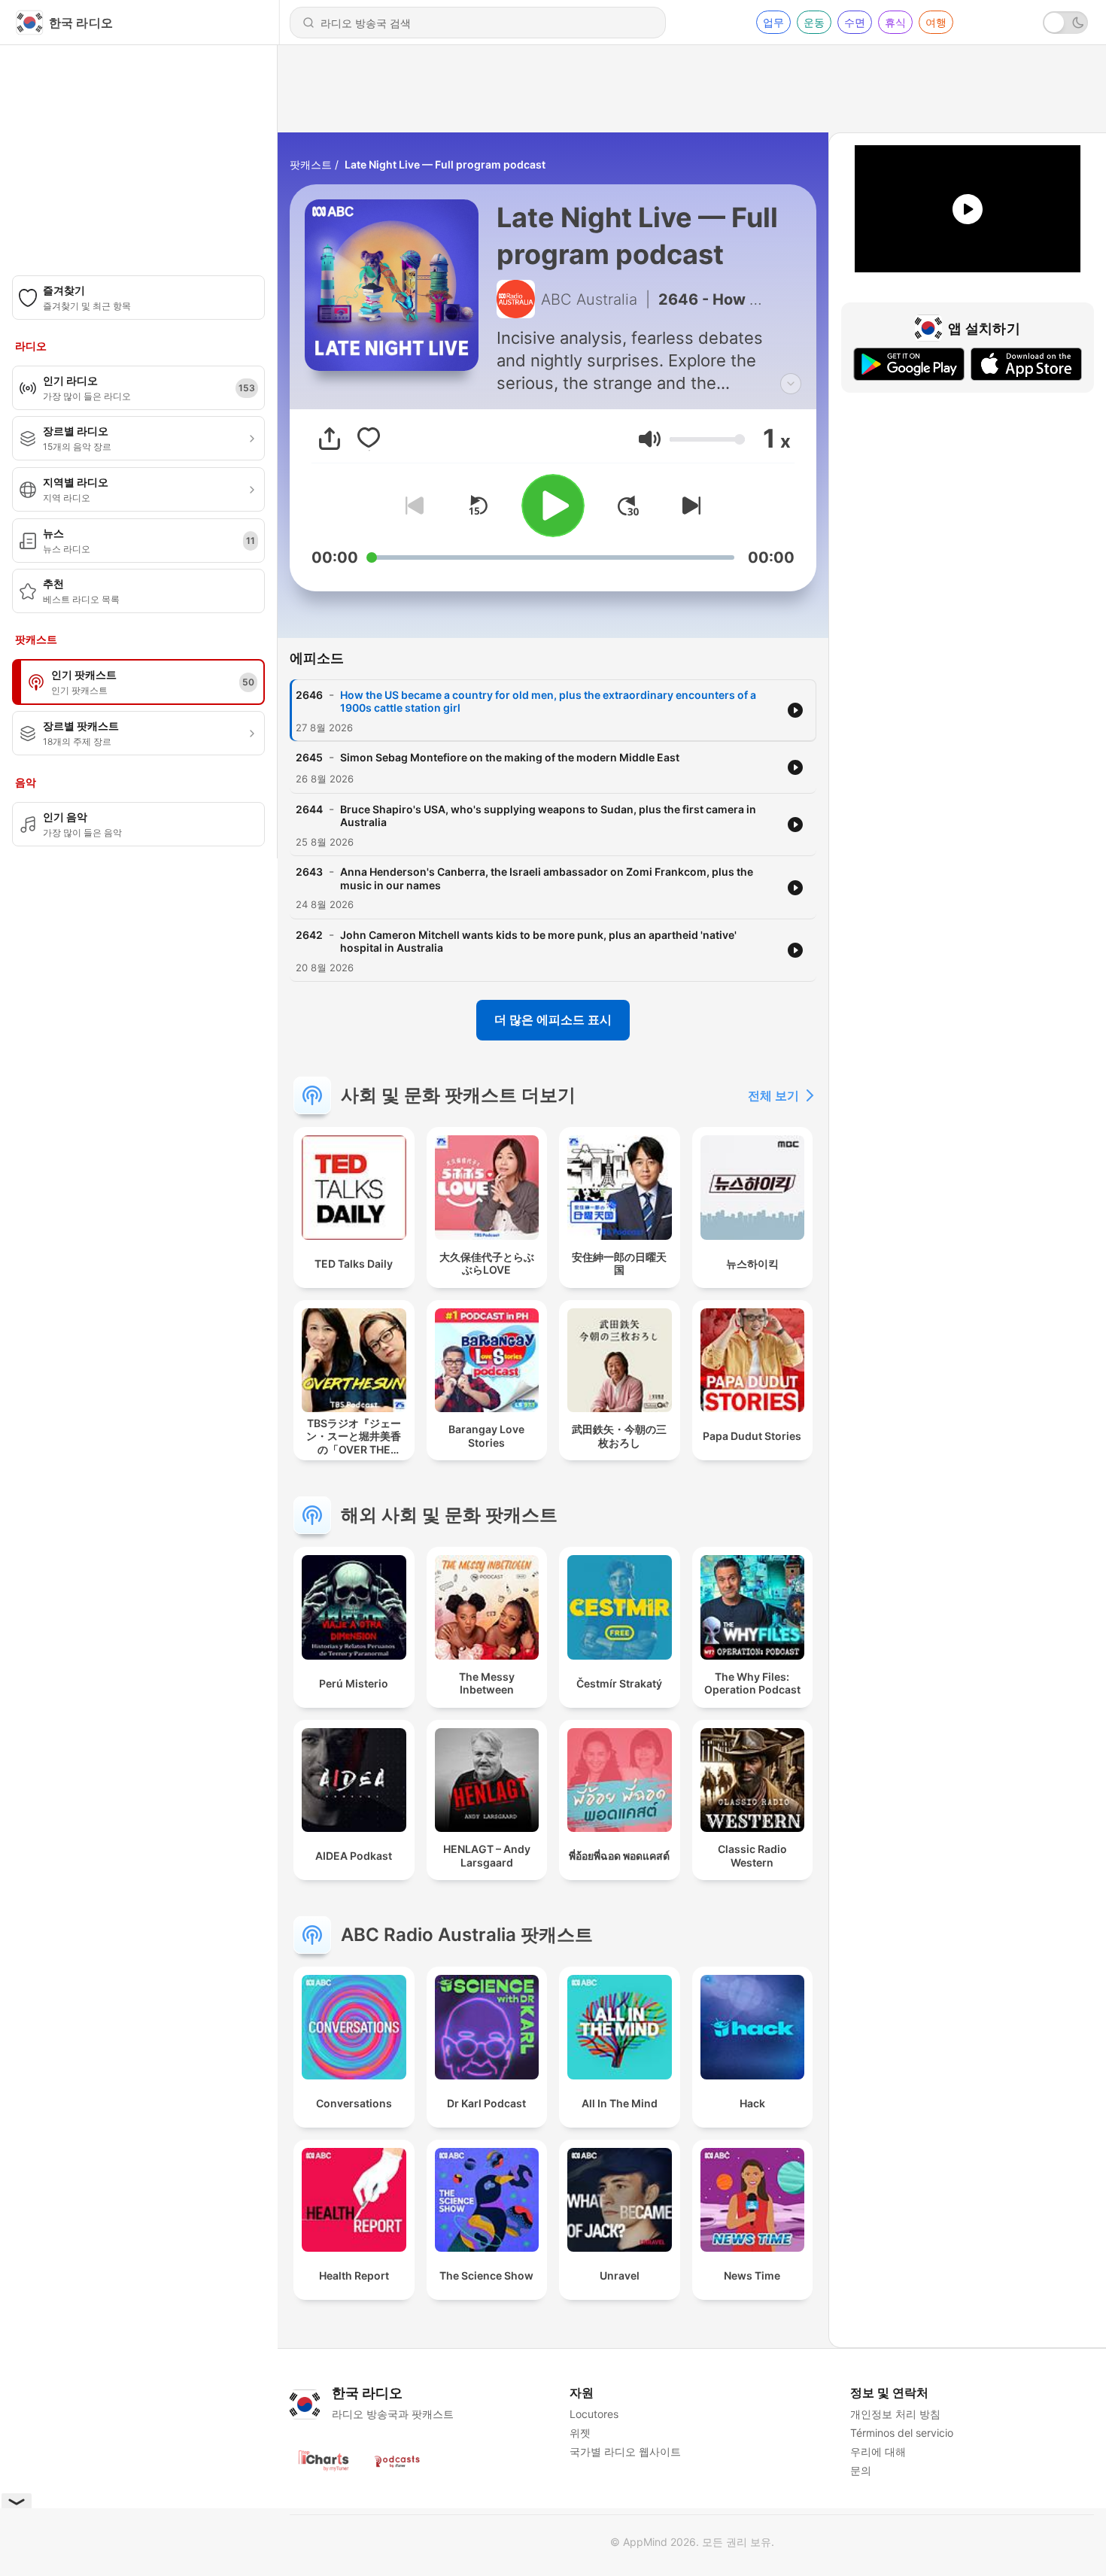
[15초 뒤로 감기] (478, 506)
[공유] (330, 439)
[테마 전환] (1065, 23)
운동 (814, 22)
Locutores (594, 2414)
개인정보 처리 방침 (895, 2414)
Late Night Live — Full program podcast (445, 164)
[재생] (553, 506)
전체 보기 (773, 1095)
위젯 (580, 2433)
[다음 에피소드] (688, 506)
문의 (861, 2470)
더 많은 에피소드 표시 (553, 1019)
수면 (855, 22)
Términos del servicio (902, 2433)
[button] (650, 439)
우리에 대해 (878, 2451)
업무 (773, 22)
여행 (936, 22)
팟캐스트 (311, 164)
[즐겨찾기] (369, 439)
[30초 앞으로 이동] (628, 506)
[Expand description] (791, 384)
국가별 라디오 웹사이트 (625, 2451)
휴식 (895, 22)
